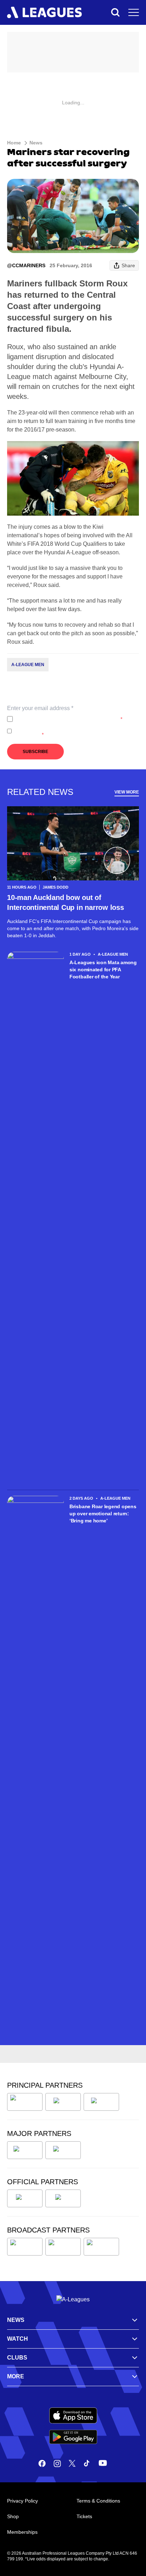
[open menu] (134, 12)
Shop (13, 2516)
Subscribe (35, 752)
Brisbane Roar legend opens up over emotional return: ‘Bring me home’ (103, 1514)
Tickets (84, 2516)
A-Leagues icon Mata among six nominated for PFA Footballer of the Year (103, 970)
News (36, 143)
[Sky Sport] (101, 2247)
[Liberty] (25, 2150)
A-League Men (28, 665)
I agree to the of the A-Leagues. (69, 719)
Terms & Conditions (98, 2501)
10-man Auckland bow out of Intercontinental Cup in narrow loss (66, 902)
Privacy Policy (63, 719)
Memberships (22, 2532)
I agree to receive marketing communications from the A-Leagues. (75, 731)
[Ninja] (63, 2102)
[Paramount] (63, 2247)
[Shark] (101, 2102)
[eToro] (63, 2150)
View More (127, 792)
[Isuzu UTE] (25, 2102)
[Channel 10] (25, 2247)
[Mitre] (25, 2198)
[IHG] (63, 2198)
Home (14, 143)
